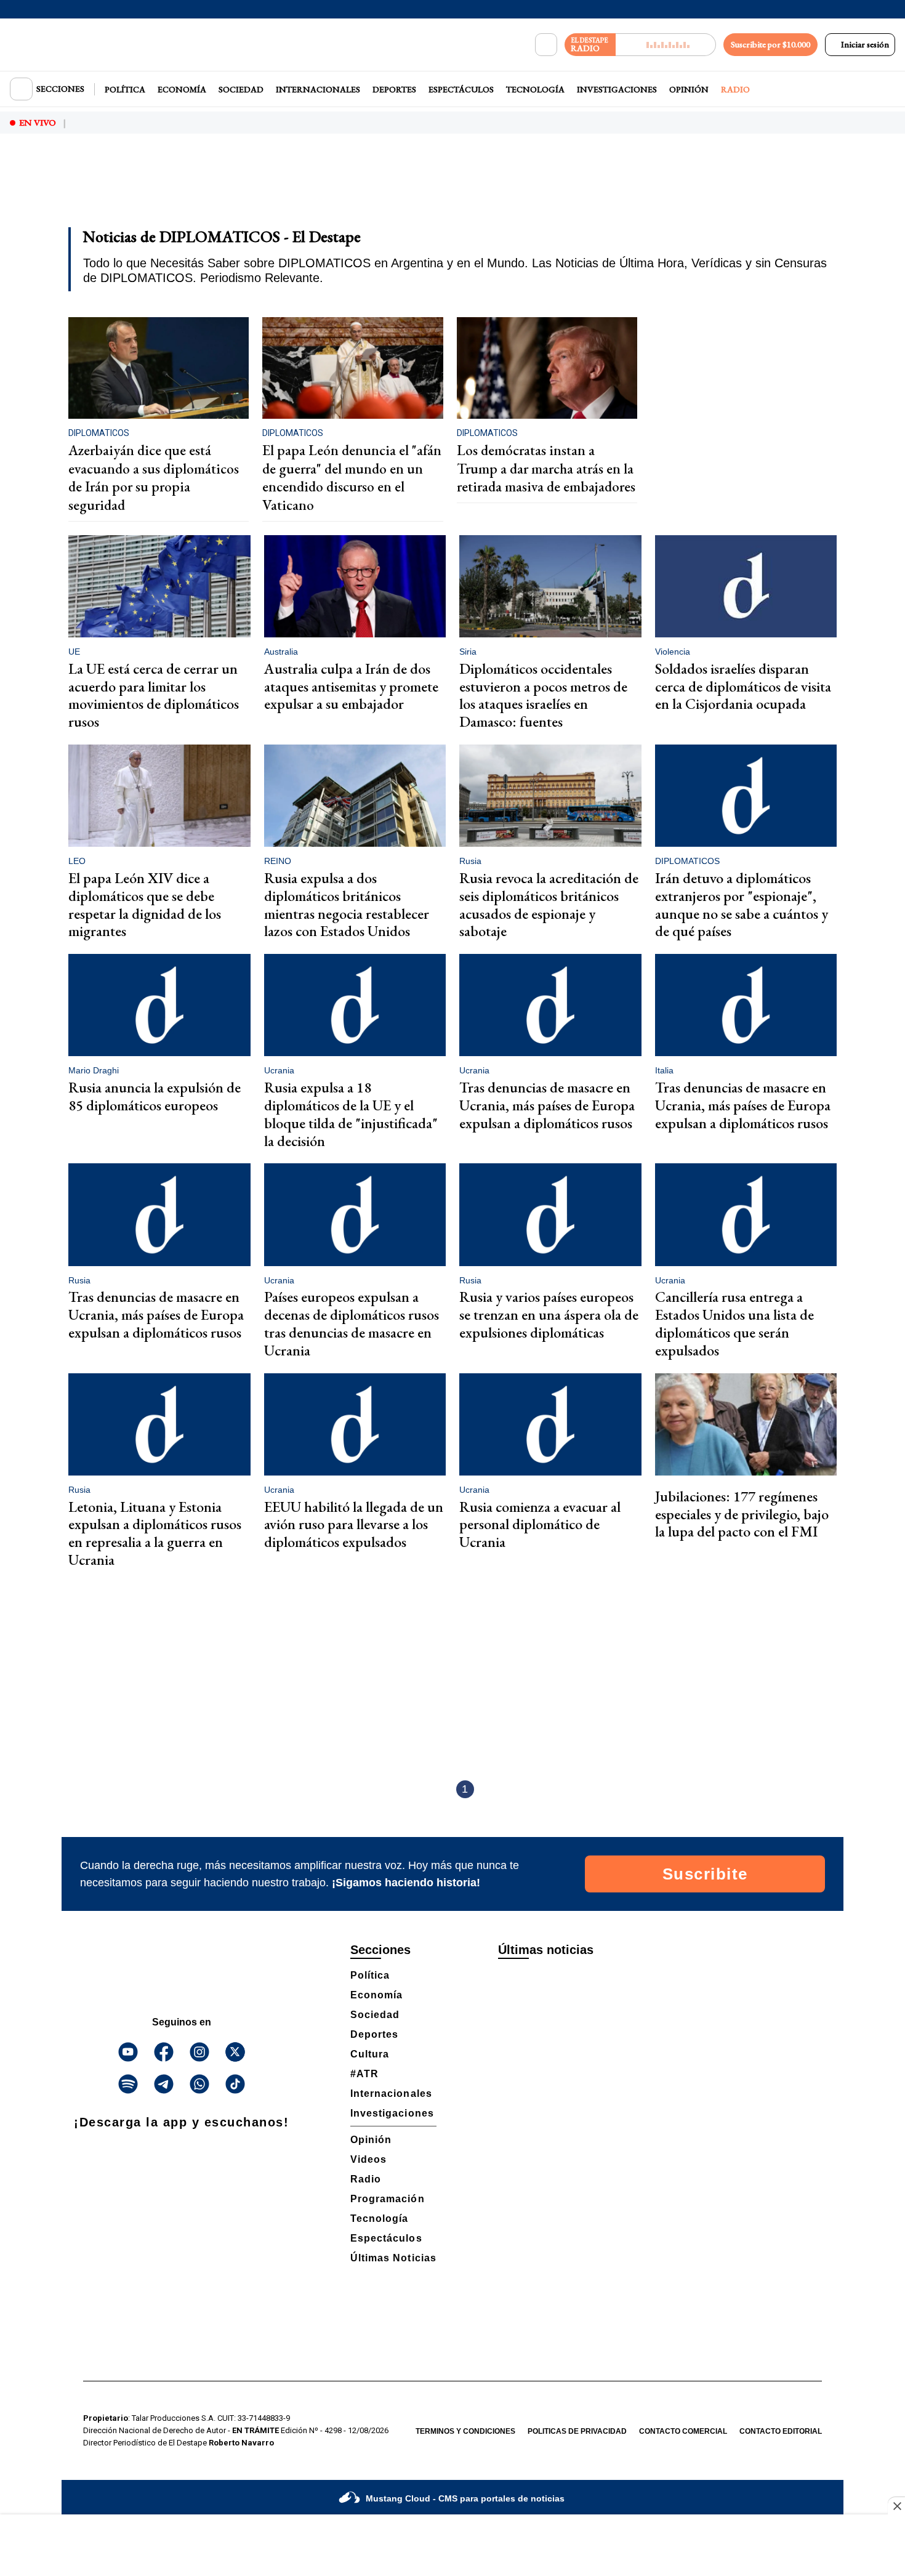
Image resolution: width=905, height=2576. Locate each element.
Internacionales (318, 89)
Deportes (394, 89)
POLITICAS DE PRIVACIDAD (577, 2431)
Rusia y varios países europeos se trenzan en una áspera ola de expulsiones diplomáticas (549, 1314)
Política (125, 89)
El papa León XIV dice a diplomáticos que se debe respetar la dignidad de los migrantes (145, 904)
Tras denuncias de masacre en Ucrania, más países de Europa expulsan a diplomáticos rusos (547, 1105)
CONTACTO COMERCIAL (683, 2431)
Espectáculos (461, 89)
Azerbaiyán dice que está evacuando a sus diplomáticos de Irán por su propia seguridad (154, 478)
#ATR (364, 2074)
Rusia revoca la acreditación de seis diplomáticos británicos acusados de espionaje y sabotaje (549, 904)
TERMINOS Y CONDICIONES (465, 2431)
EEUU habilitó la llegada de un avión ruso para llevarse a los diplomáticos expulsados (354, 1524)
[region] (452, 188)
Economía (182, 89)
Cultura (370, 2054)
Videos (368, 2159)
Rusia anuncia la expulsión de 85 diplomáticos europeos (155, 1096)
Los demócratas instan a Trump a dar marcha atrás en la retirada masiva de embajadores (546, 468)
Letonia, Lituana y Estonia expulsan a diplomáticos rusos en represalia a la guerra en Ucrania (155, 1533)
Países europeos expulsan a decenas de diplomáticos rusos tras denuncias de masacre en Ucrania (352, 1323)
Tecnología (535, 89)
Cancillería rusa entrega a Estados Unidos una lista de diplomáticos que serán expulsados (734, 1323)
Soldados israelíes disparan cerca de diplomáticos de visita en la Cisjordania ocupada (743, 686)
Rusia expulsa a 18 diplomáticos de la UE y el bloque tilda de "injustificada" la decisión (351, 1114)
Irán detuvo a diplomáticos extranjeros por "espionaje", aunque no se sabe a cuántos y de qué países (742, 904)
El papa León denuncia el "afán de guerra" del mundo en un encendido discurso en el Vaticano (352, 478)
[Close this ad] (896, 2506)
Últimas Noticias (393, 2258)
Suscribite (705, 1874)
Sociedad (241, 89)
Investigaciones (617, 89)
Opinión (689, 89)
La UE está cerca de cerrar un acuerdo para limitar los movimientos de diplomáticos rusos (154, 695)
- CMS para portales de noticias (465, 2498)
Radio (735, 89)
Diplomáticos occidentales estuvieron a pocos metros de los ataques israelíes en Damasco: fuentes (543, 695)
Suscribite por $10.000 (770, 44)
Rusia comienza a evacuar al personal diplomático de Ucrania (540, 1524)
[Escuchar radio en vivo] (666, 45)
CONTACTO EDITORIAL (781, 2431)
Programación (388, 2199)
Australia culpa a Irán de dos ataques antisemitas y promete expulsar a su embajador (351, 686)
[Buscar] (546, 45)
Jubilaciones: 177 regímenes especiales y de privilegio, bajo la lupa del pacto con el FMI (742, 1514)
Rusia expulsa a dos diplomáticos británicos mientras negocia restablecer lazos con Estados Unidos (347, 904)
